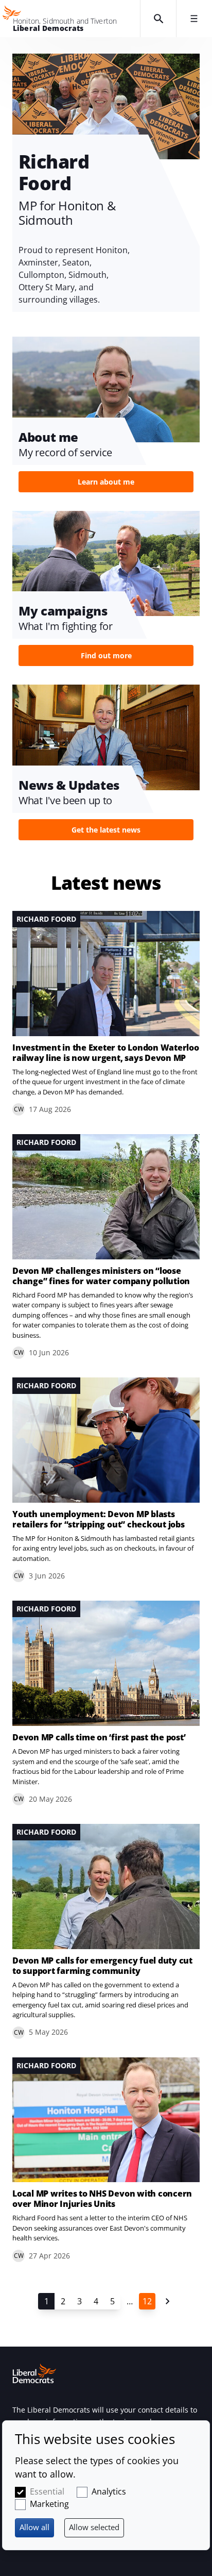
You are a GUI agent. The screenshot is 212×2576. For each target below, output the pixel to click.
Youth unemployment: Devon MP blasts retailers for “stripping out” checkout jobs (99, 1519)
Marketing (49, 2504)
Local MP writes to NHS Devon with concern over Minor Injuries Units (102, 2199)
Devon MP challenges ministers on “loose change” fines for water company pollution (101, 1276)
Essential (47, 2491)
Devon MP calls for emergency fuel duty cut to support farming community (102, 1966)
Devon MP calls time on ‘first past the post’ (99, 1737)
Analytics (109, 2491)
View (106, 418)
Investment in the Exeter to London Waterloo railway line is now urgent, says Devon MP (106, 1053)
